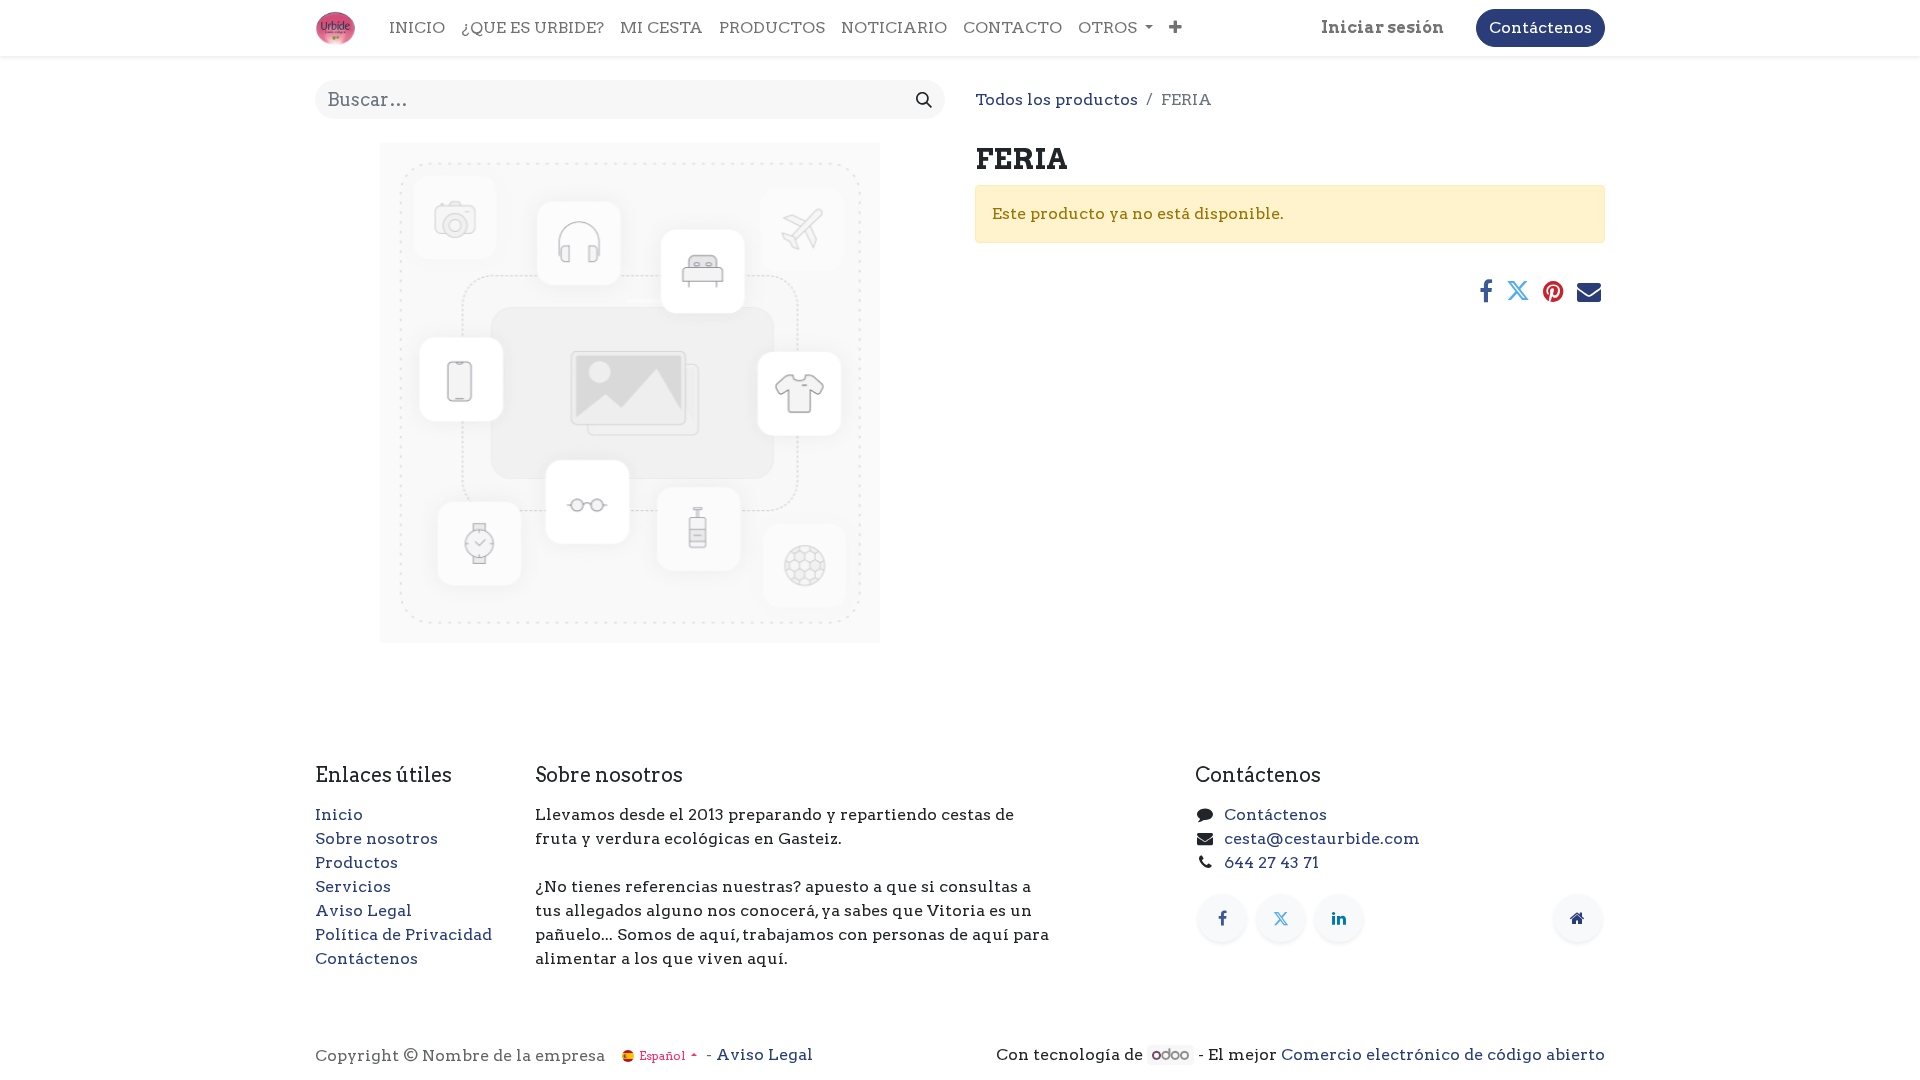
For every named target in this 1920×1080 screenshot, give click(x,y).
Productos (356, 862)
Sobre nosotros (376, 838)
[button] (1175, 28)
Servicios (353, 886)
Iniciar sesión (1382, 27)
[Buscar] (924, 99)
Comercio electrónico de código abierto (1443, 1054)
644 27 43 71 (1271, 862)
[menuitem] (417, 28)
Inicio (339, 814)
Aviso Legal (363, 910)
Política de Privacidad (403, 934)
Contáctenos (1540, 27)
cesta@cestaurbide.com (1322, 838)
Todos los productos (1056, 99)
